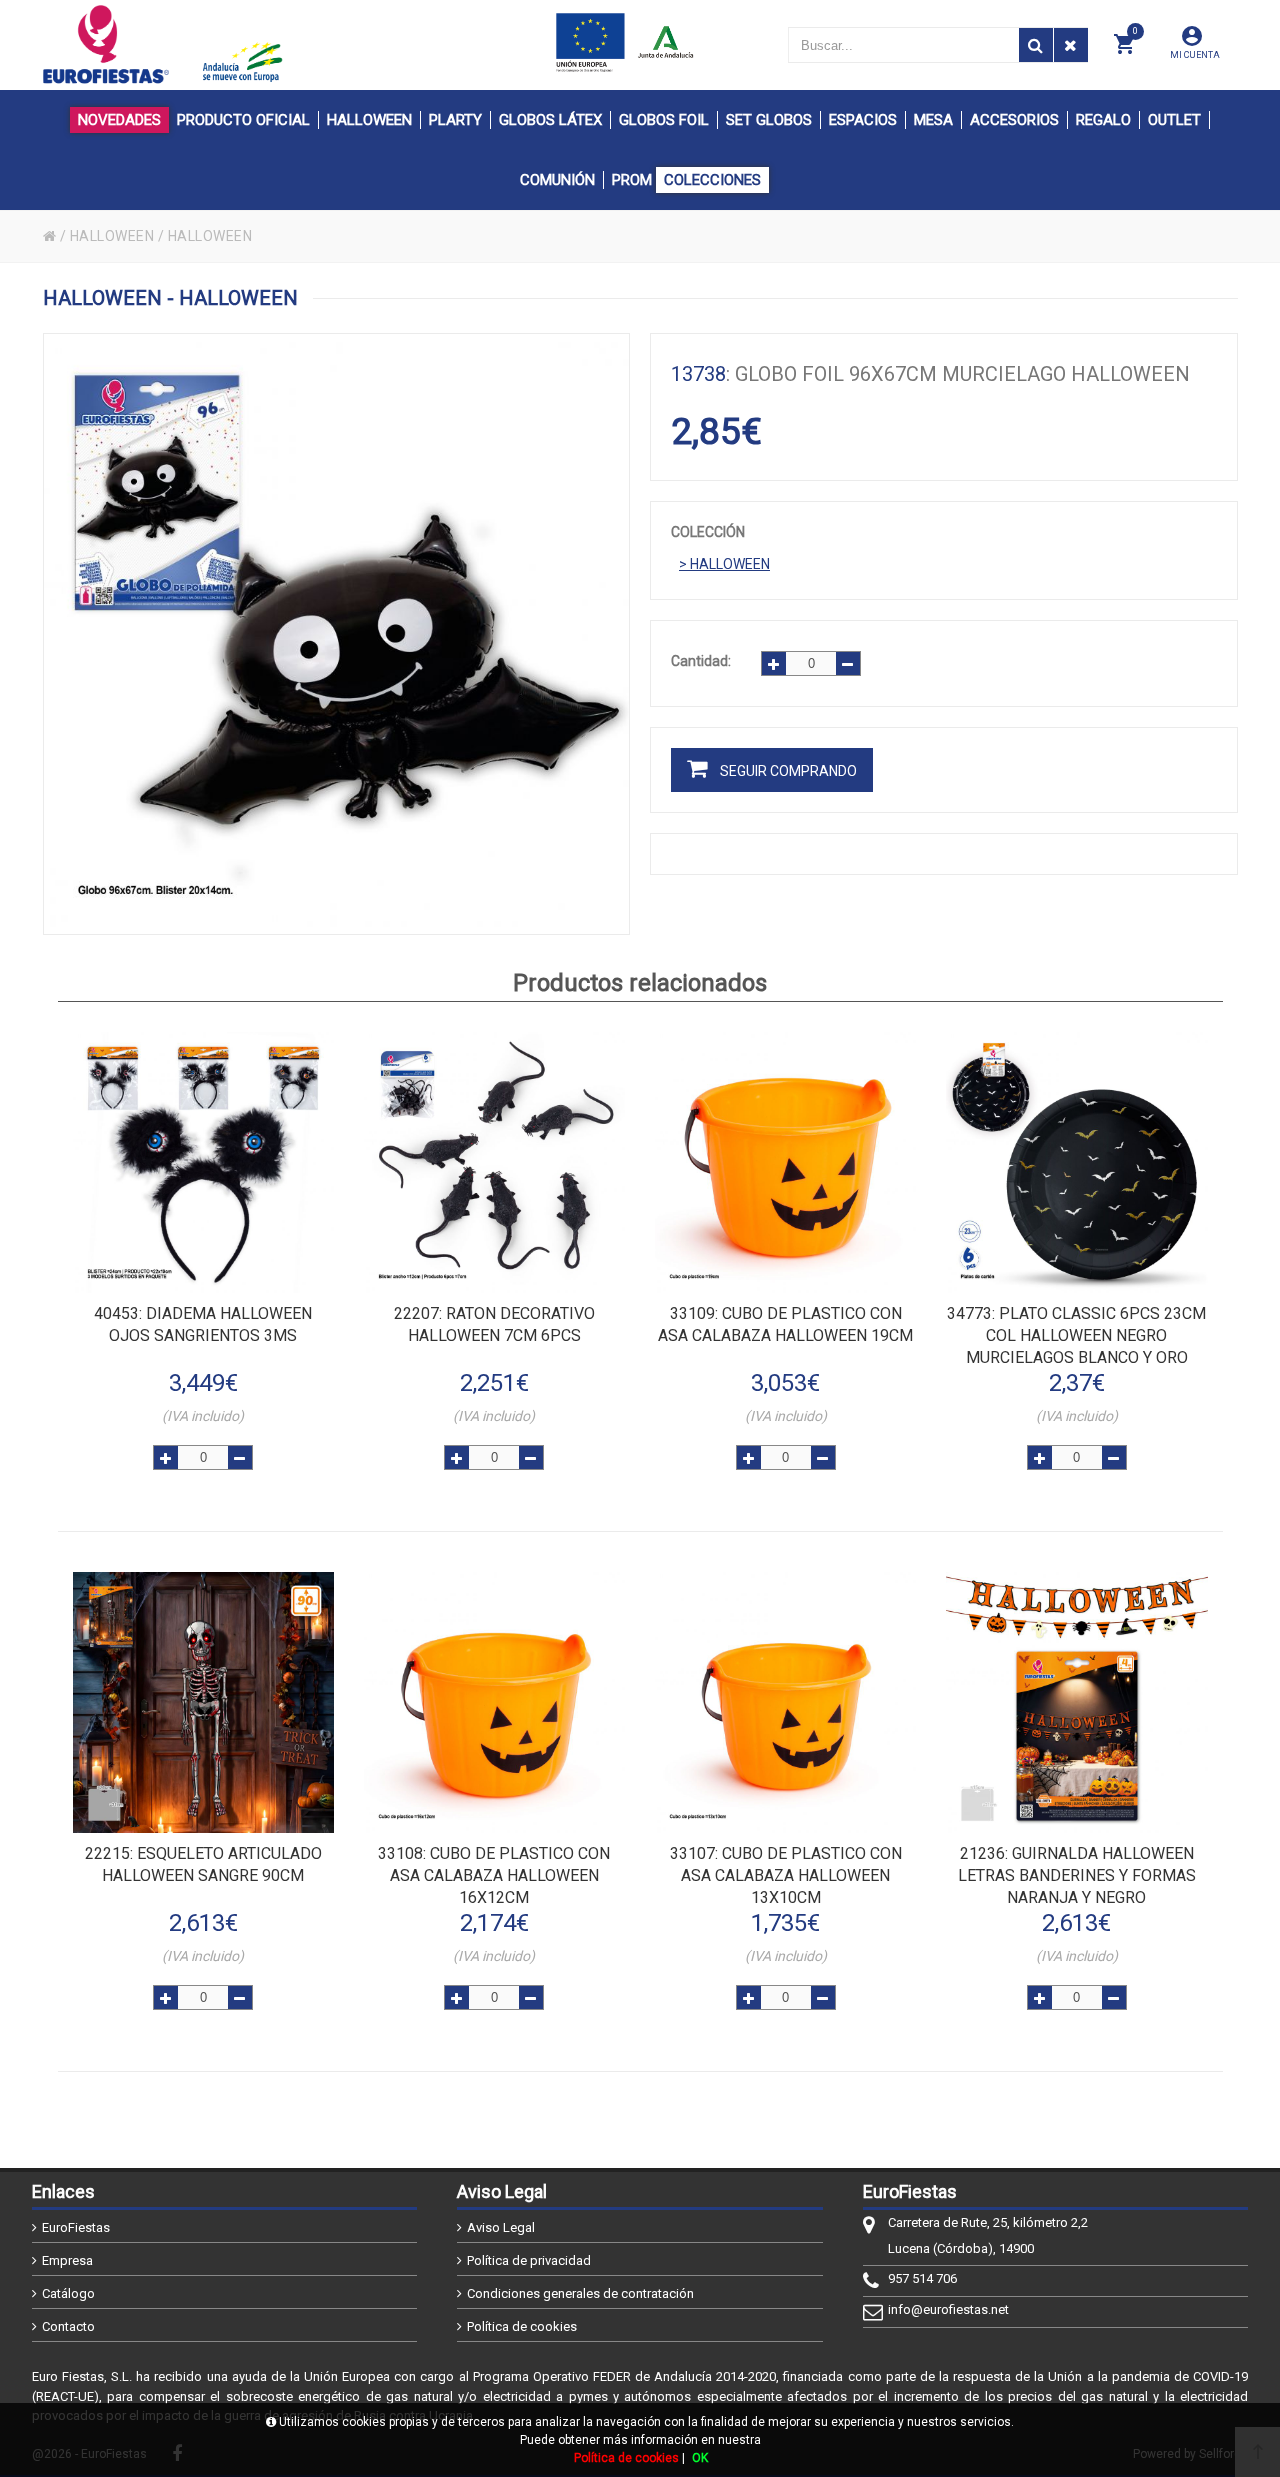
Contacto (68, 2326)
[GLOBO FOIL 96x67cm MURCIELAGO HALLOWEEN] (337, 634)
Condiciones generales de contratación (580, 2293)
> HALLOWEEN (724, 564)
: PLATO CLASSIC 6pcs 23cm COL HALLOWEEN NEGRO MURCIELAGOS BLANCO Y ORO (1076, 1335)
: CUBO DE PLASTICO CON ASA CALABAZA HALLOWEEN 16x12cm (494, 1875)
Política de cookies (522, 2326)
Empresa (67, 2260)
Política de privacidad (529, 2260)
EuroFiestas (76, 2227)
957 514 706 (922, 2278)
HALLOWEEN (112, 236)
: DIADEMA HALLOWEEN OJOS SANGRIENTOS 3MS (203, 1324)
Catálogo (68, 2293)
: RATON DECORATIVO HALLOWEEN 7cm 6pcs (494, 1324)
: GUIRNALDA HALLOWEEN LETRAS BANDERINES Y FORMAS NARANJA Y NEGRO (1077, 1875)
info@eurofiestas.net (948, 2309)
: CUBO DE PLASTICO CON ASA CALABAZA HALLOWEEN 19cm (785, 1324)
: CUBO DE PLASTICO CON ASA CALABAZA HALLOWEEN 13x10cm (786, 1875)
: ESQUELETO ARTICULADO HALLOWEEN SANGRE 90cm (203, 1864)
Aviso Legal (501, 2227)
